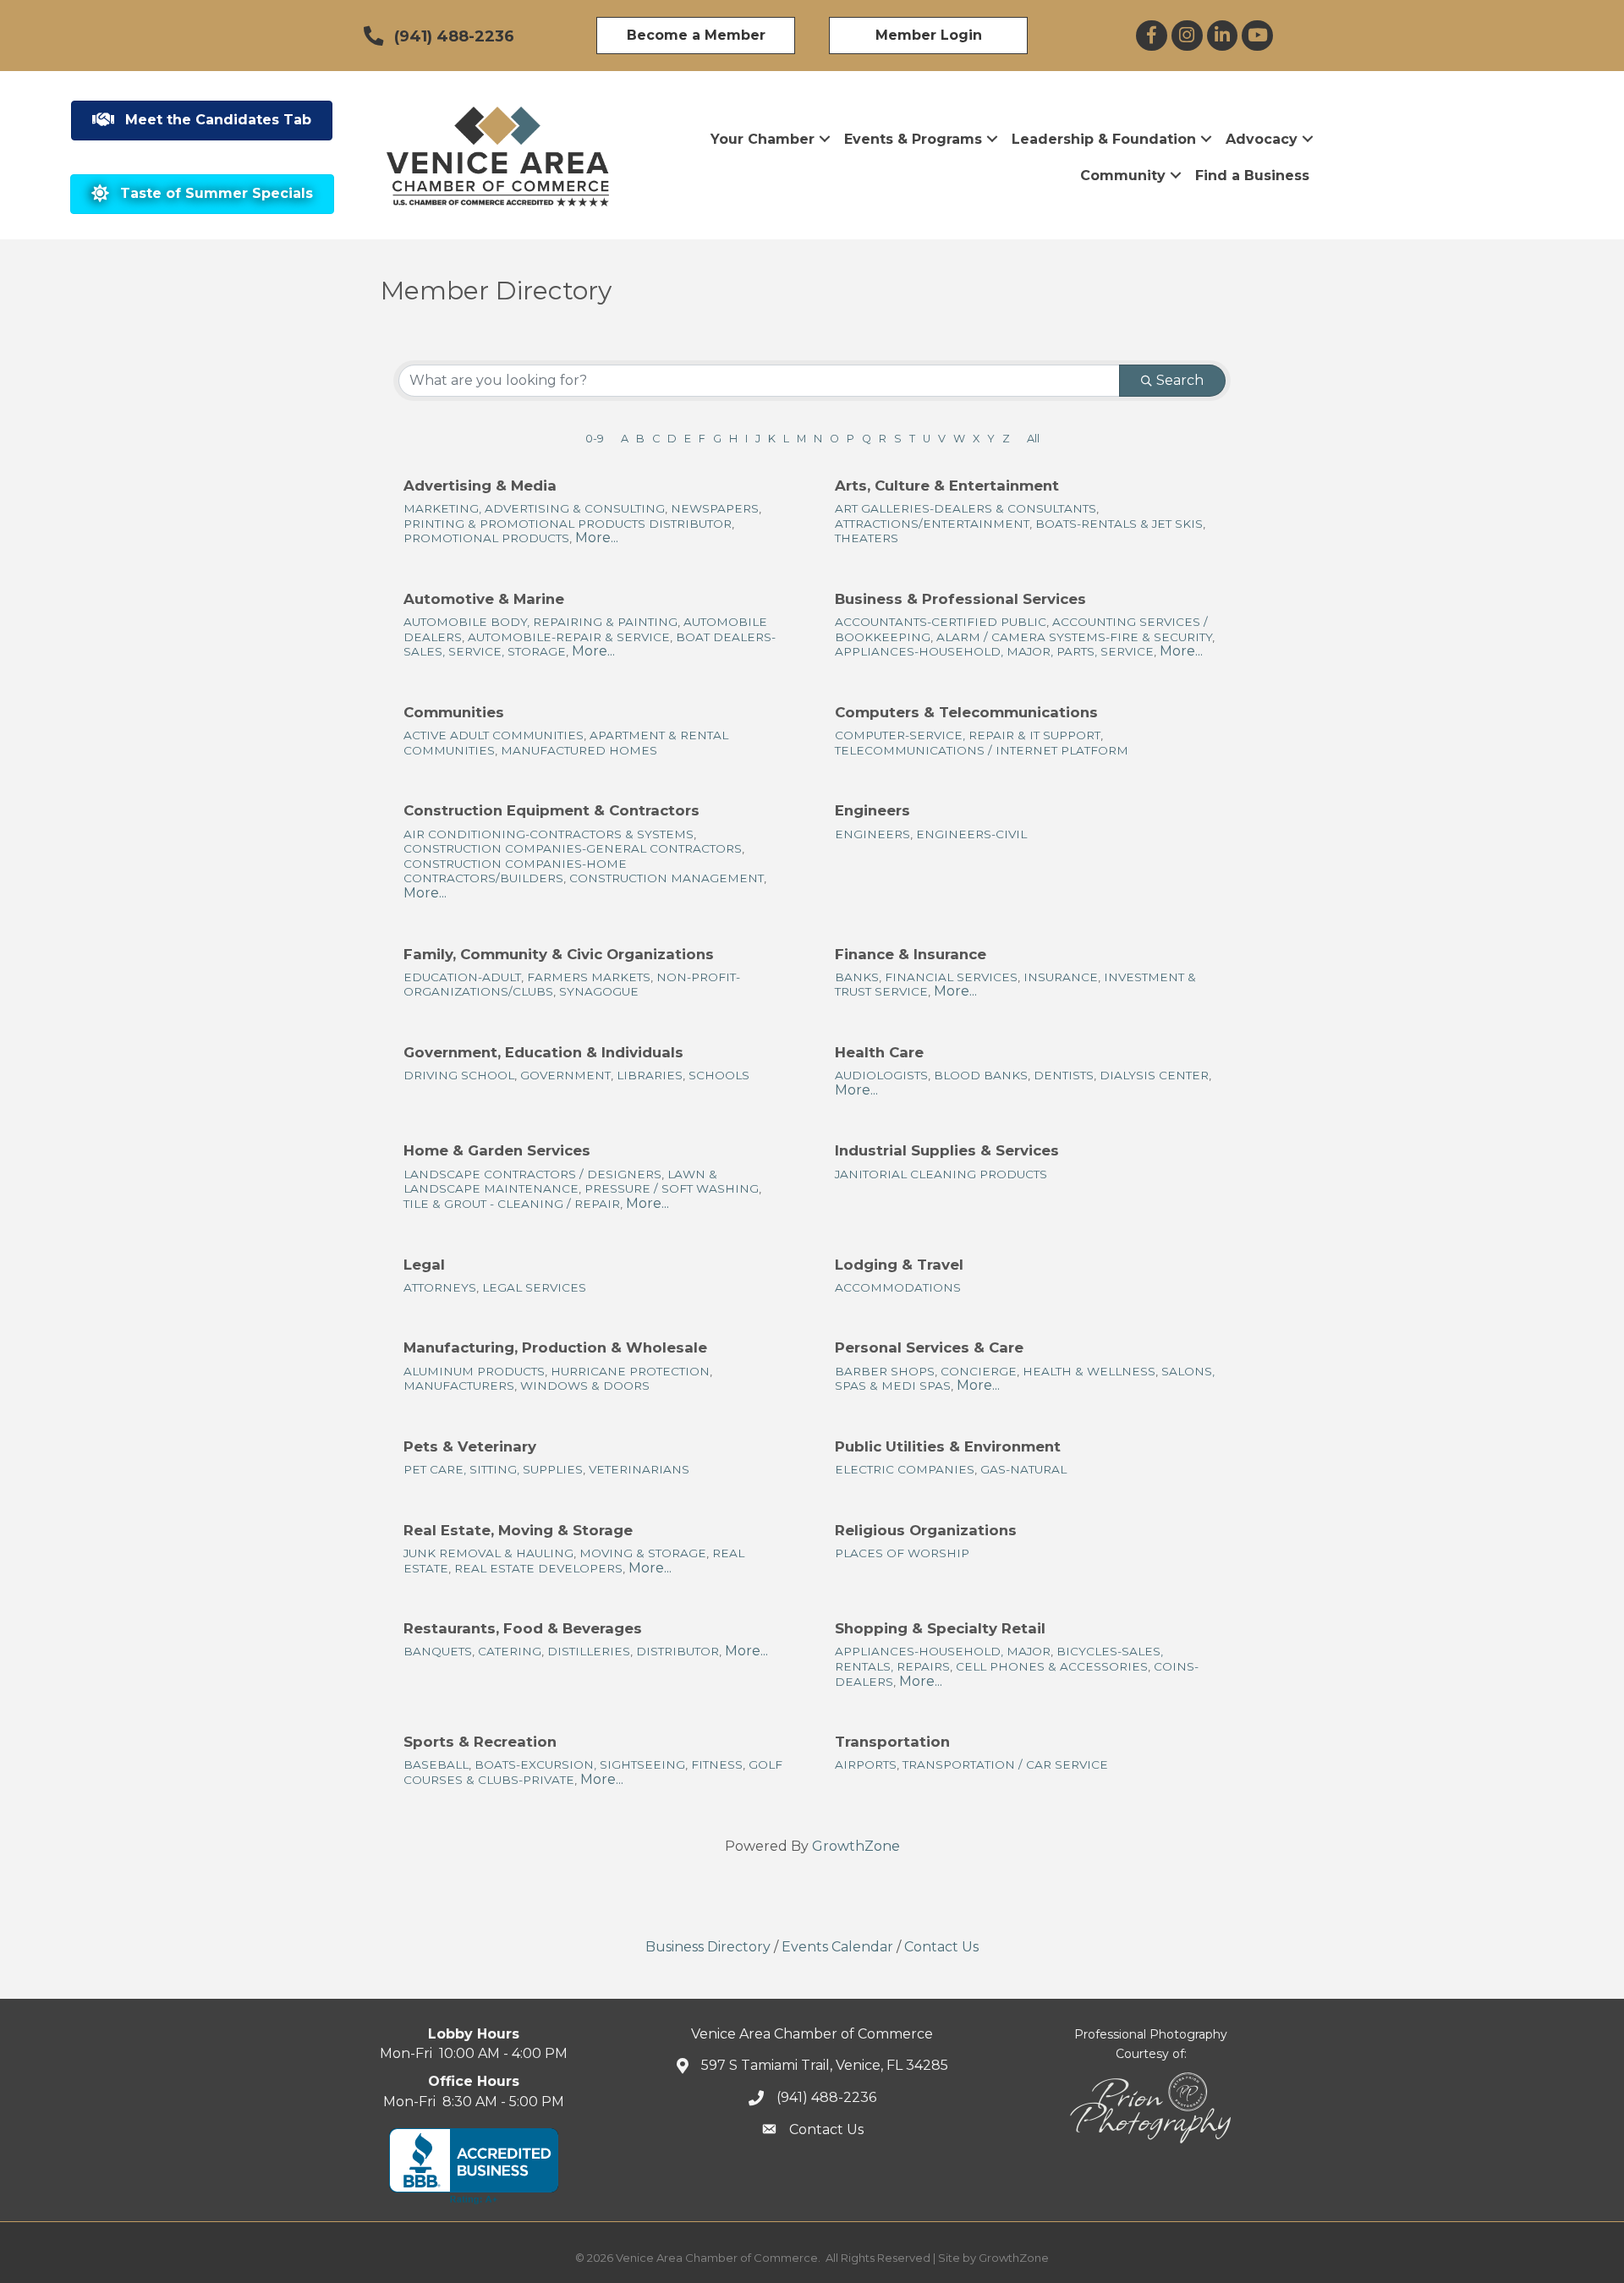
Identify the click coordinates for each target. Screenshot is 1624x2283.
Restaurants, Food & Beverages (523, 1628)
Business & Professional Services (960, 599)
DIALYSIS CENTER (1154, 1075)
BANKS (857, 977)
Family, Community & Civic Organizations (559, 954)
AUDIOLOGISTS (881, 1075)
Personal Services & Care (929, 1347)
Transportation (892, 1742)
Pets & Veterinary (470, 1446)
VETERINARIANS (639, 1469)
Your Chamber (763, 139)
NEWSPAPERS (715, 508)
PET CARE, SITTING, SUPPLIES (493, 1469)
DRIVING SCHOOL (459, 1075)
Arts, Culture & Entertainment (947, 486)
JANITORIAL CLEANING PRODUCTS (941, 1174)
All (1033, 439)
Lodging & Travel (899, 1265)
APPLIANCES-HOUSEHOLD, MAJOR (943, 1651)
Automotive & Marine (484, 599)
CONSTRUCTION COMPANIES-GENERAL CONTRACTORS (573, 848)
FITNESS (717, 1764)
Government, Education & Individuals (543, 1052)
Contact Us (941, 1947)
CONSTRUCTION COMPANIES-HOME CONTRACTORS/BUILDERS (515, 871)
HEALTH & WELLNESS (1089, 1371)
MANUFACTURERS (459, 1386)
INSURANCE (1061, 977)
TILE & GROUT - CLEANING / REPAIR (512, 1204)
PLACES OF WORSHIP (902, 1553)
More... (597, 538)
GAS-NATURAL (1023, 1469)
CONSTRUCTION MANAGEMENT (667, 878)
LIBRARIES (650, 1075)
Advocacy (1262, 139)
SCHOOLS (719, 1075)
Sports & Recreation (480, 1742)
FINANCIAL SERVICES (951, 977)
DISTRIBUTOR (678, 1651)
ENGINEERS (872, 834)
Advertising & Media (480, 486)
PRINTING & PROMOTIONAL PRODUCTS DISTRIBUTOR (568, 524)
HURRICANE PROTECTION (630, 1371)
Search (1180, 380)
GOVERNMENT (565, 1075)
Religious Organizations (926, 1530)
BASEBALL (436, 1764)
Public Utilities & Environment (948, 1446)
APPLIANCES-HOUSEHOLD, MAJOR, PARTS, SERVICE (994, 651)
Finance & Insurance (911, 954)
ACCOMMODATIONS (898, 1287)
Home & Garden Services (497, 1150)
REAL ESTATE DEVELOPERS (538, 1568)
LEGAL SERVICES (534, 1287)
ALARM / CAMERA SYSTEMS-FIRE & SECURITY (1074, 637)
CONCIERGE (979, 1371)
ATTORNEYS (440, 1287)
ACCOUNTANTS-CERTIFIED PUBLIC (941, 622)
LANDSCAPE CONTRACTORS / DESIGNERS (532, 1174)
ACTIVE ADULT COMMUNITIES (494, 735)
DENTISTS (1064, 1075)
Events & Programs (913, 139)
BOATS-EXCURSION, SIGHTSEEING (580, 1764)
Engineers (872, 810)
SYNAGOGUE (599, 991)
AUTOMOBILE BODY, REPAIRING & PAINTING (540, 622)
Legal (424, 1265)
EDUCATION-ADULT (462, 977)
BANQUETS (438, 1651)
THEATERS (867, 538)
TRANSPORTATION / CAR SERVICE (1005, 1764)
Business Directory (708, 1947)
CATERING (510, 1651)
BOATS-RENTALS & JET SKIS (1119, 524)
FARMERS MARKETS (589, 977)
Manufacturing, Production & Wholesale (555, 1347)
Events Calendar (837, 1947)
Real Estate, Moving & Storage (518, 1530)
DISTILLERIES (589, 1651)
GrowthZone (856, 1846)
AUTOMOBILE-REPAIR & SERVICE (569, 637)
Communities (454, 712)
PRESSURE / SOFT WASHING (672, 1188)
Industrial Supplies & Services (947, 1150)
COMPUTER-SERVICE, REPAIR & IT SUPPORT (968, 735)
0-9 (595, 439)
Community (1123, 176)
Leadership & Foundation (1104, 139)
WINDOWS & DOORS (585, 1386)
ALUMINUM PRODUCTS (474, 1371)
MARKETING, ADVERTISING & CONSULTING (534, 508)
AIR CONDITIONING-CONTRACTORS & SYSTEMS (549, 834)
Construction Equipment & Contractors (551, 810)
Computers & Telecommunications (966, 712)
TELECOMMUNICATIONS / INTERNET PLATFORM (982, 750)
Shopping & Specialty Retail (940, 1628)
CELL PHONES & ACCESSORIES (1052, 1666)
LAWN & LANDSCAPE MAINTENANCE (560, 1182)
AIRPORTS (866, 1764)
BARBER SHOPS (885, 1371)
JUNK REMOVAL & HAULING (488, 1553)
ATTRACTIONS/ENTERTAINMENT (932, 524)
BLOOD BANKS (981, 1075)
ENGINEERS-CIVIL (971, 834)
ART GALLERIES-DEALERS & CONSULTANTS (966, 508)
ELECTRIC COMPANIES (905, 1469)
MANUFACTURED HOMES (579, 750)
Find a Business (1252, 176)
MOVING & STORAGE (643, 1553)
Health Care (879, 1052)
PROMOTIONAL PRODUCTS (486, 538)
